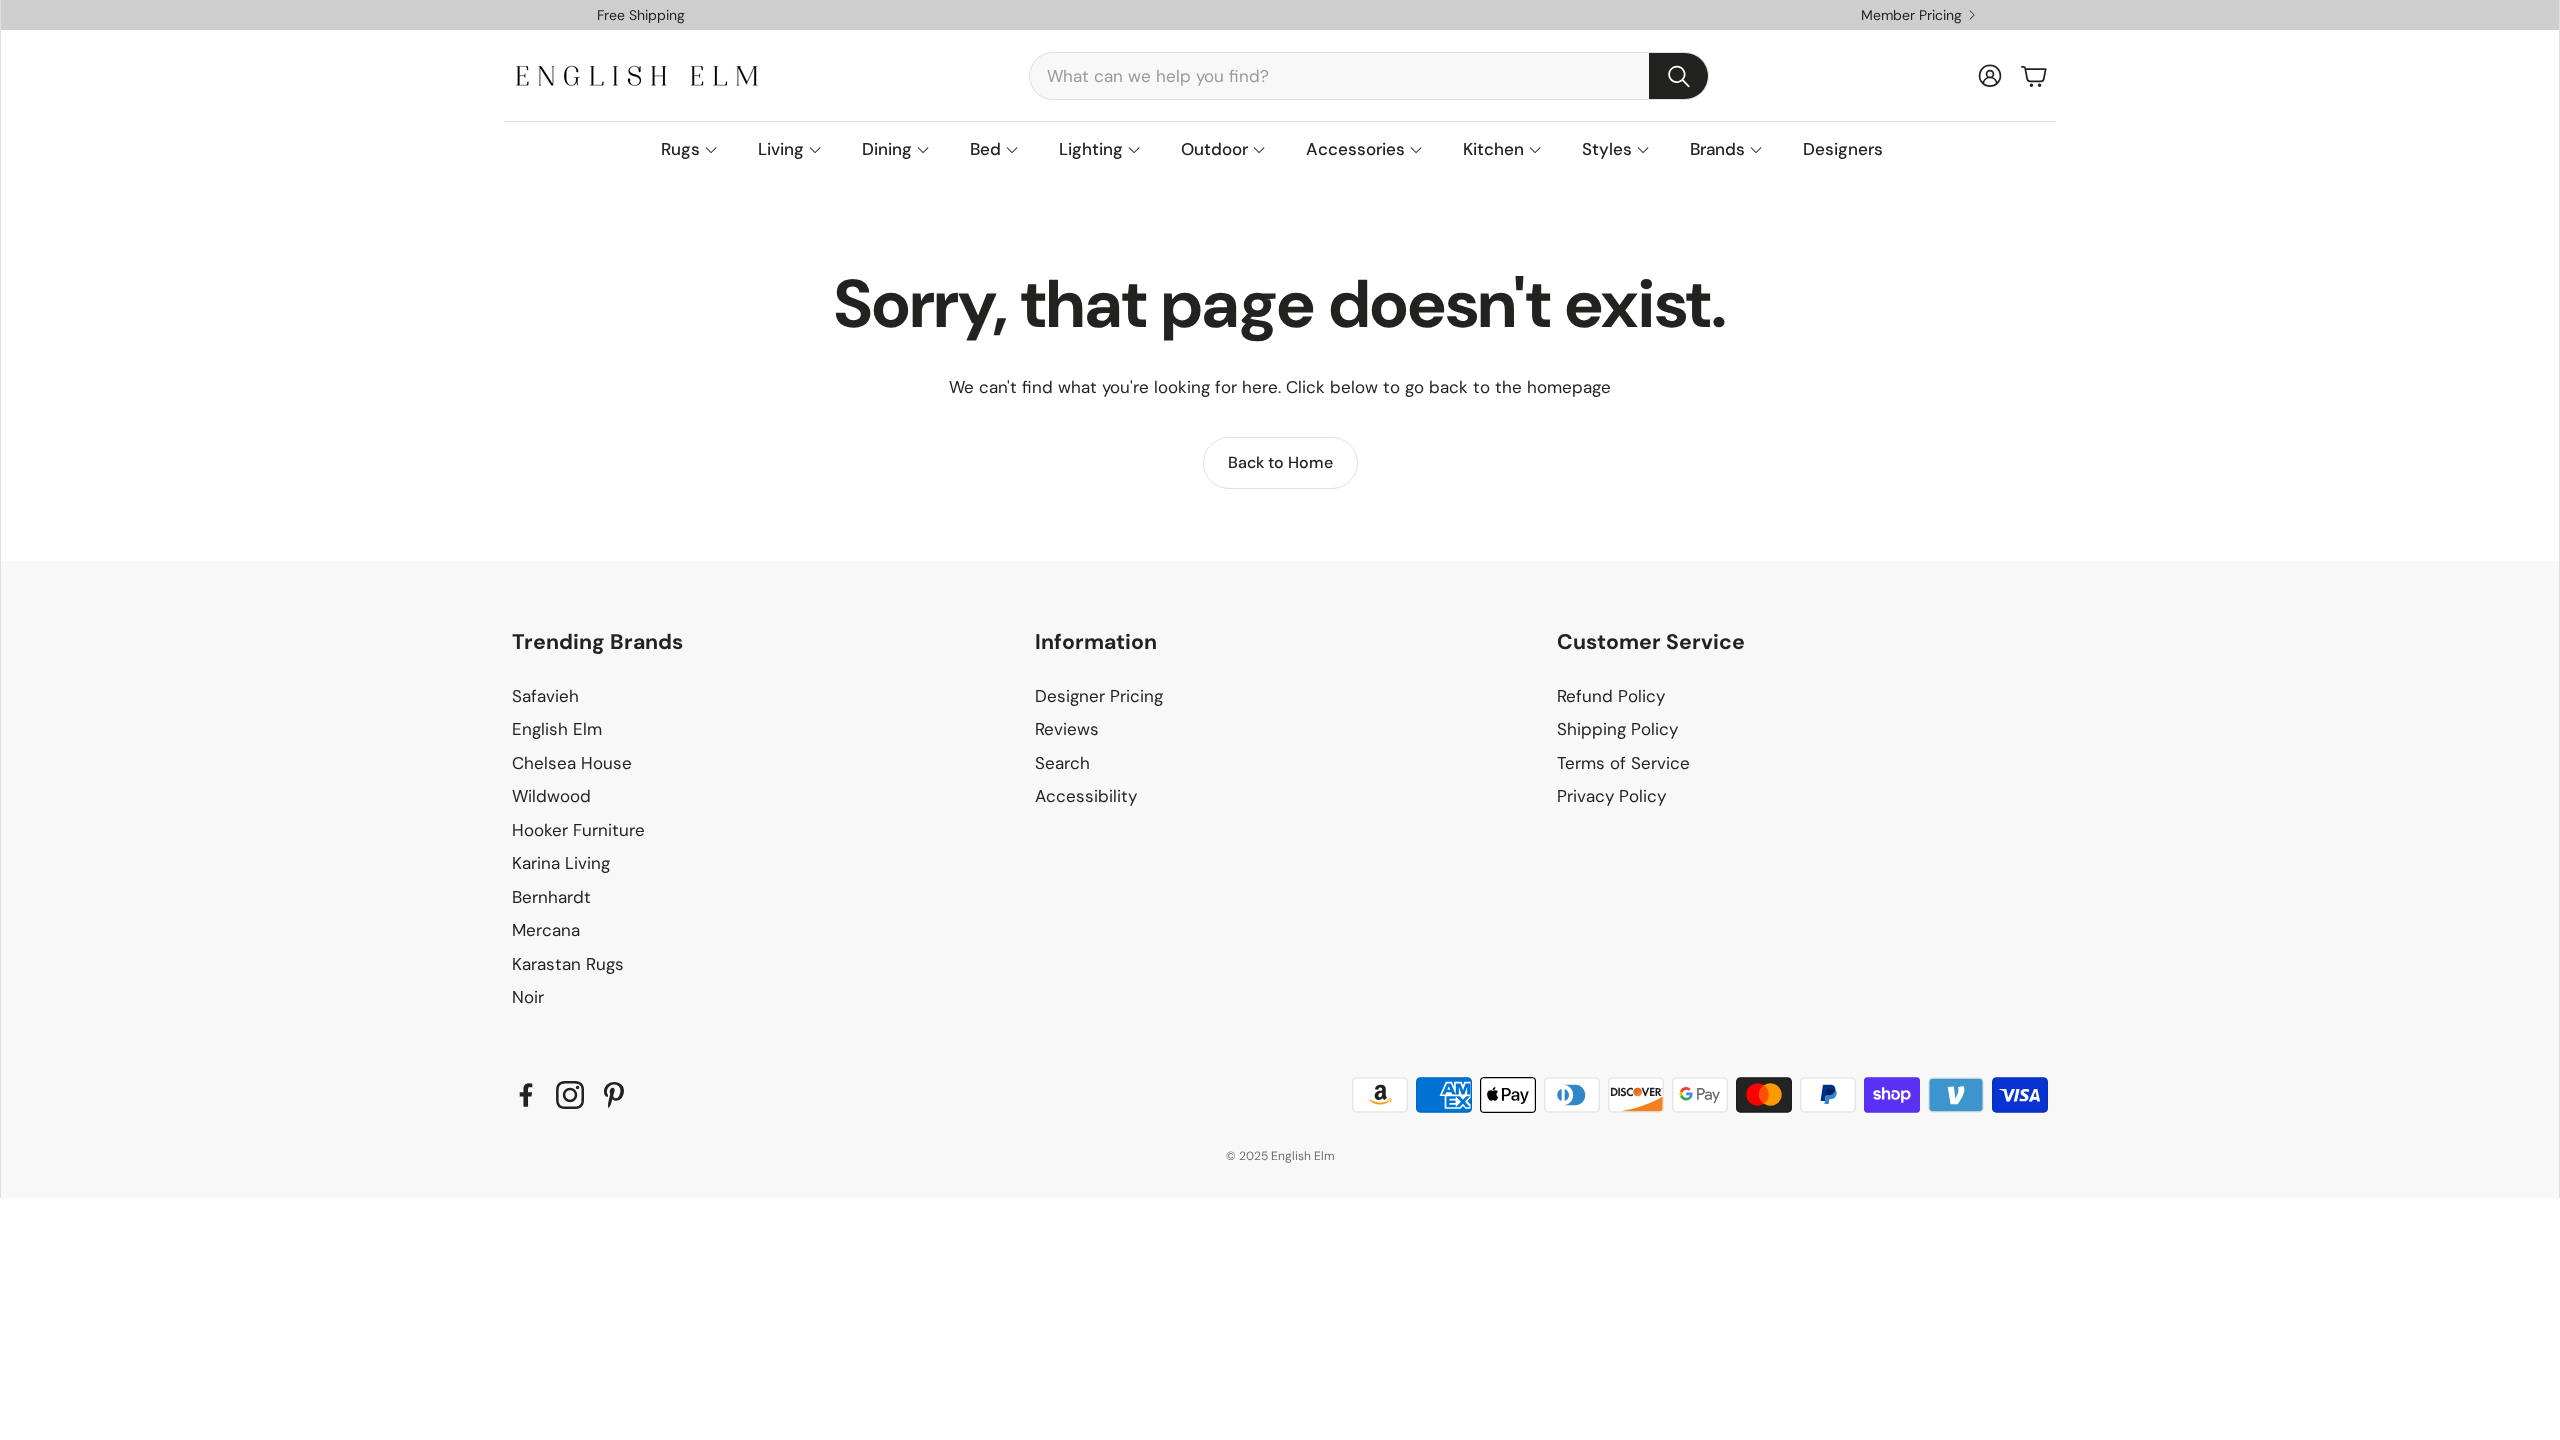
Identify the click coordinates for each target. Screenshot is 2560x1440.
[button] (1369, 76)
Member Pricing (1911, 15)
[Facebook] (526, 1095)
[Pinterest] (614, 1095)
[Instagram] (570, 1095)
